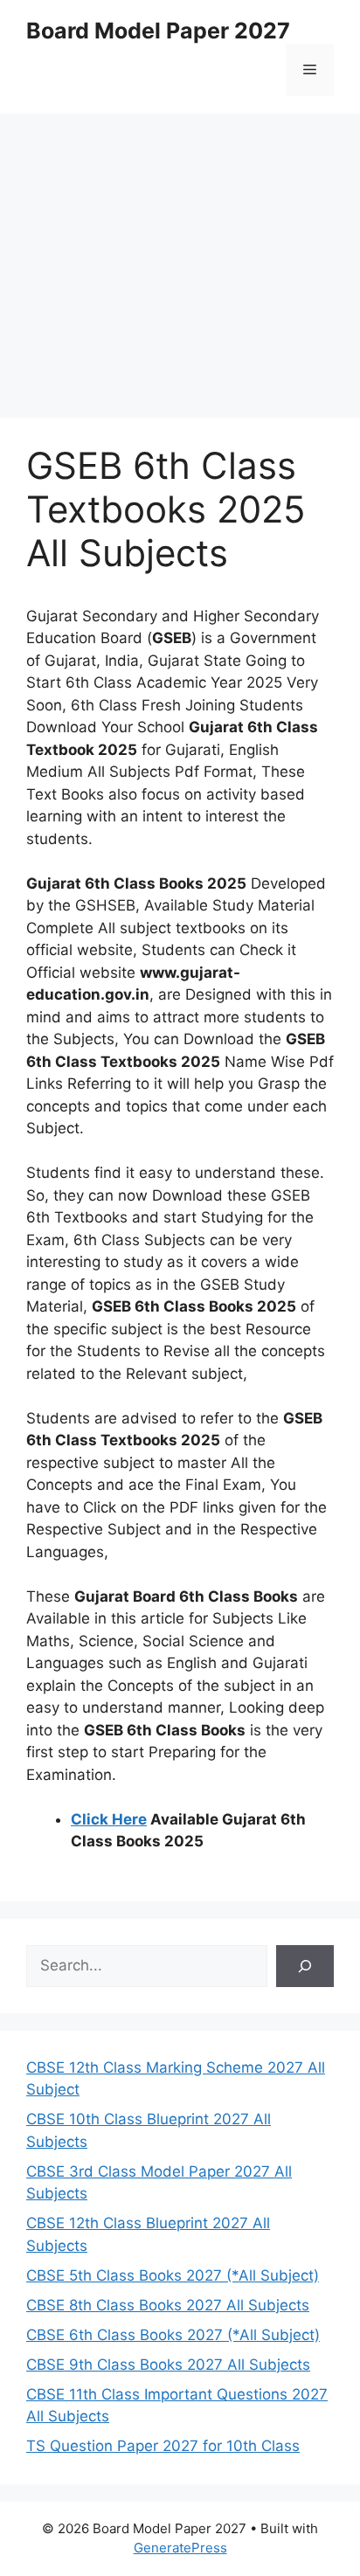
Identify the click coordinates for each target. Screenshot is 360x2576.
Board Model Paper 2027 (158, 31)
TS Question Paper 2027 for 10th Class (163, 2446)
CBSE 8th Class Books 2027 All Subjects (168, 2305)
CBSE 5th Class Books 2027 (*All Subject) (173, 2275)
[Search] (305, 1966)
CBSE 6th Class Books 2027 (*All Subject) (173, 2335)
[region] (180, 253)
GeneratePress (180, 2548)
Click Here (109, 1819)
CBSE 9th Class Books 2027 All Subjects (168, 2365)
